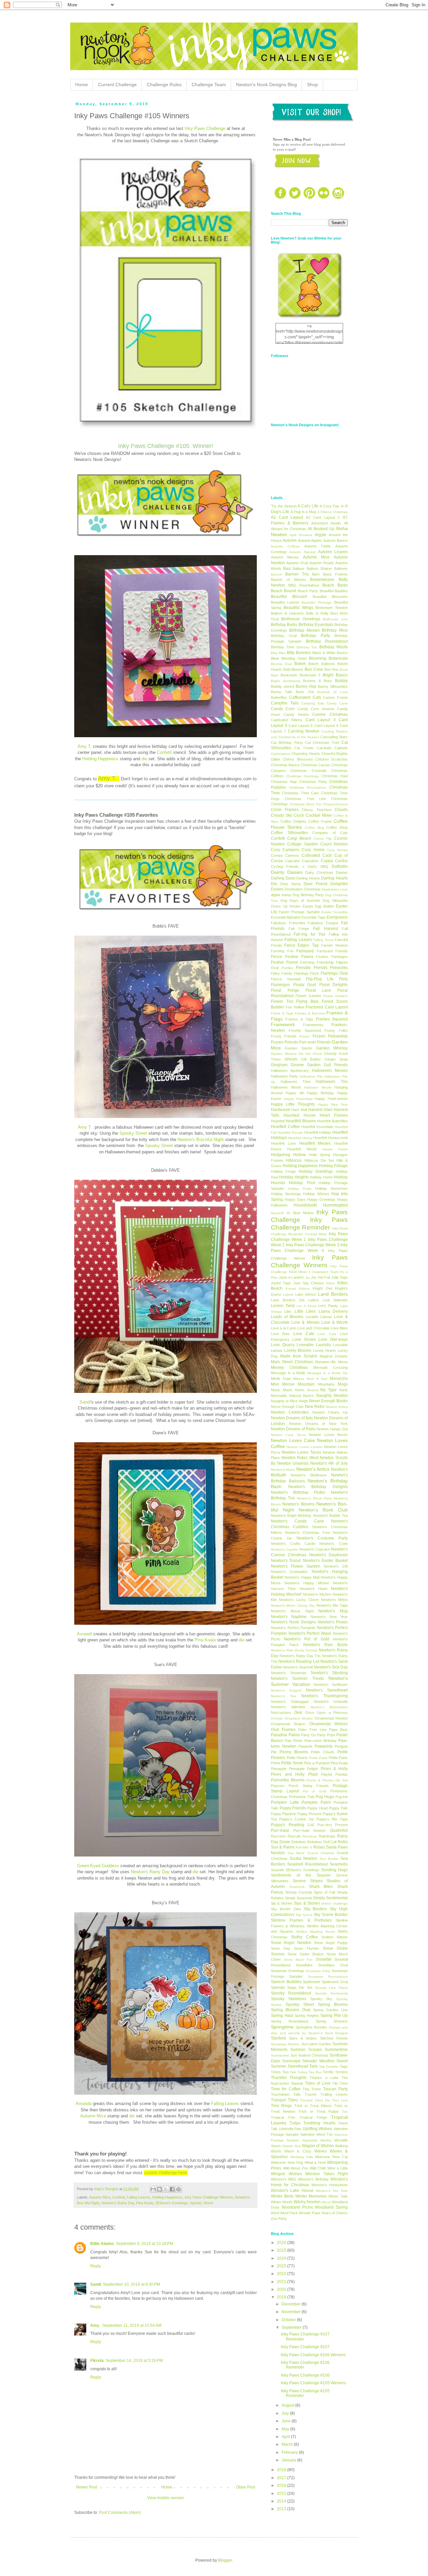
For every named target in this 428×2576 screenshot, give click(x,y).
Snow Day (281, 1948)
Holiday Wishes (316, 1194)
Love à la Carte (283, 1328)
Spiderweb (311, 1982)
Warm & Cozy (298, 2151)
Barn (316, 574)
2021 (282, 2282)
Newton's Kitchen (317, 1594)
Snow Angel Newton (291, 1943)
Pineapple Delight (303, 1769)
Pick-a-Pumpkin (317, 1763)
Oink (298, 1713)
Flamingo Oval (334, 973)
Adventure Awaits (326, 523)
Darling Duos (283, 878)
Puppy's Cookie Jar (296, 1819)
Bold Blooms (293, 669)
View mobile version (166, 2498)
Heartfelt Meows (315, 1143)
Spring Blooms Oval (291, 2010)
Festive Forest (284, 962)
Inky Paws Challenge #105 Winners (313, 2383)
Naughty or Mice (284, 1401)
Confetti (165, 752)
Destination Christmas (302, 889)
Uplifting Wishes (317, 2129)
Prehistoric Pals (302, 1797)
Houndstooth (305, 1205)
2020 (282, 2289)
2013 (282, 2509)
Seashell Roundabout (308, 1864)
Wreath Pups (309, 2213)
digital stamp (281, 895)
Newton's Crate (334, 1544)
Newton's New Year (329, 1617)
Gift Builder (311, 1059)
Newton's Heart (313, 1589)
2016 (282, 2485)
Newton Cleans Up (330, 1412)
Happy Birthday (320, 1093)
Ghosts (291, 1059)
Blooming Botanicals (328, 658)
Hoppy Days (295, 1199)
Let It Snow (306, 1306)
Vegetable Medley (317, 2140)
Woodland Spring (331, 2207)
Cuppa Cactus (334, 861)
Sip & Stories (282, 1903)
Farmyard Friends (332, 951)
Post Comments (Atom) (120, 2513)
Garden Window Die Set (291, 1054)
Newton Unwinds (293, 1463)
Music (276, 1390)
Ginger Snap (336, 1059)
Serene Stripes (308, 1881)
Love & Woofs (335, 1322)
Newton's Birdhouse (308, 1475)
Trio (345, 2112)
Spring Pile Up (334, 2016)
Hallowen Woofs (318, 1087)
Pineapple (279, 1769)
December (292, 2304)
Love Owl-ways (333, 1339)
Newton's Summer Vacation (309, 1681)
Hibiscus (294, 1160)
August (288, 2405)
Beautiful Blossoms (330, 597)
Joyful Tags (281, 1283)
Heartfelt (278, 1121)
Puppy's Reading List (292, 1825)
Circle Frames (285, 810)
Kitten (331, 1283)
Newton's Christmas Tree (307, 1533)
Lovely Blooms (298, 1350)
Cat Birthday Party (287, 743)
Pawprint (305, 1746)
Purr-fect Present (333, 1825)
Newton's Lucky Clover (299, 1600)
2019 (282, 2297)
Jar (308, 1277)
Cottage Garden (302, 844)
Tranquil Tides (284, 2100)
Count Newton (334, 844)
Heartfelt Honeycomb (331, 1138)
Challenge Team (209, 85)
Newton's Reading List (299, 1661)
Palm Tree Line (312, 1730)
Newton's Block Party (314, 1498)
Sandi (85, 1402)
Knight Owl (322, 1288)
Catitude (341, 748)
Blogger (225, 2560)
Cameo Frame (335, 697)
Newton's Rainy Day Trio (300, 1656)
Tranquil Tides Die (315, 2100)
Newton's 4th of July (329, 1463)
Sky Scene (304, 1915)
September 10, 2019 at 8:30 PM (132, 2284)
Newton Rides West (300, 1458)
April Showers (301, 535)
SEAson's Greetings (172, 2203)
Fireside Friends (312, 968)
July (286, 2413)
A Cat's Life (308, 506)
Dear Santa (290, 884)
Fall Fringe (299, 929)
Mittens (298, 1379)
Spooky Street (134, 1133)
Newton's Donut (286, 1561)
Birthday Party (315, 636)
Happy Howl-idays (298, 1099)
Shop (312, 85)
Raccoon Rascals (286, 1836)
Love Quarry (283, 1345)
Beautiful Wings (298, 608)
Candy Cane (337, 703)
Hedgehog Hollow (288, 1155)
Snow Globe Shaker (306, 1954)
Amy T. (85, 746)
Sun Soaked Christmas (309, 2055)
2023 (282, 2266)
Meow (343, 1362)
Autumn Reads (322, 563)
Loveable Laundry (314, 1345)
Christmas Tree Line (305, 799)
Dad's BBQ (318, 866)
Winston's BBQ (283, 2179)
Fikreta (97, 2361)
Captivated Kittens (287, 720)
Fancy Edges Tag (301, 945)
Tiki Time (340, 2083)
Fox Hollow (295, 1007)
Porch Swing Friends (309, 1786)
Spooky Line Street (331, 1988)
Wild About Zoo (295, 2168)
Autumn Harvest (302, 552)
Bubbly (341, 681)
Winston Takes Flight (327, 2174)
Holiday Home (321, 1177)
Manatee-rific (326, 1362)
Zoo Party (279, 2219)
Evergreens (337, 917)
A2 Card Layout (287, 517)
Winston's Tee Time (332, 2191)
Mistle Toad (281, 1379)
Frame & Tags (282, 1013)
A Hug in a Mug (303, 512)
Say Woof (296, 1853)
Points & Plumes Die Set (327, 1780)
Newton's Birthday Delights (318, 1487)
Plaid (313, 1774)
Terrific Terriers (335, 2072)
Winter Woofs (282, 2202)
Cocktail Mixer (319, 815)
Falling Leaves (226, 2104)
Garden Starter (298, 1048)
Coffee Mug (314, 828)
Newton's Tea (283, 1696)
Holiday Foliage (334, 1166)
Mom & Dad (317, 1379)
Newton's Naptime (289, 1617)
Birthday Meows (304, 630)
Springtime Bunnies (311, 2027)
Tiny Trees (312, 2089)
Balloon (298, 569)
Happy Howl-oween (331, 1099)
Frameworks (313, 1025)
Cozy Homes (337, 850)
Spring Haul (282, 2016)
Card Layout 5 (301, 726)
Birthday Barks (284, 625)
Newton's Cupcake (315, 1549)
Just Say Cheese (309, 1283)
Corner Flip (323, 839)
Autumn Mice (93, 2116)
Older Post (246, 2487)
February (290, 2452)
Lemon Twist (283, 1306)
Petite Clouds (323, 1752)
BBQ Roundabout (304, 585)
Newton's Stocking (329, 1673)
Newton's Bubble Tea (330, 1515)
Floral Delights (334, 985)
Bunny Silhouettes (333, 686)
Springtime (282, 2027)
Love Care (327, 1334)
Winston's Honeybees (330, 2185)
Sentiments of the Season (301, 1875)
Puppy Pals (338, 1808)
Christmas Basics (285, 765)
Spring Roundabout (290, 2021)
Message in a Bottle (288, 1373)
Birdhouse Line (335, 619)
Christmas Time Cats (300, 793)
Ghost (317, 1054)
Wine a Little (338, 2168)
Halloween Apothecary (290, 1071)
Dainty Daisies (287, 872)
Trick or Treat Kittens (313, 2106)
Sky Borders (315, 1909)
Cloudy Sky (282, 815)
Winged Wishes (286, 2174)
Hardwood (280, 1110)
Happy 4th (295, 1093)
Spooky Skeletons (289, 1999)
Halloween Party (284, 1076)
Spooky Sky (321, 1999)
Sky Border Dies (286, 1909)
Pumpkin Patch (316, 1802)
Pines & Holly (334, 1769)
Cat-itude (324, 748)
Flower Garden (308, 996)
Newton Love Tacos (288, 1435)
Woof (275, 2213)
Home (82, 85)
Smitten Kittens (335, 1937)
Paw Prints (294, 1741)
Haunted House (300, 1115)
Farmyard (305, 951)
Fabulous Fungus (323, 923)
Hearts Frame (335, 1149)
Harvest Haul (320, 1110)
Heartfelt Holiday (318, 1132)
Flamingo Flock (307, 973)
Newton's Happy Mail (302, 1577)
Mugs (343, 1384)
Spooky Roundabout (291, 1993)
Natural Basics (302, 1396)
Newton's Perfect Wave (310, 1633)
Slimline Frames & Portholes (301, 1920)
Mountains (326, 1384)
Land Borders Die (288, 1300)
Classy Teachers (317, 810)
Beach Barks (335, 585)
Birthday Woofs (334, 647)
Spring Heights (307, 2016)
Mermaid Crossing (331, 1367)
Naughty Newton (332, 1396)
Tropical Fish (283, 2117)
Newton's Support (286, 1690)
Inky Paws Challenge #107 (305, 2347)
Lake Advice (306, 1294)
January (289, 2460)
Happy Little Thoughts (293, 1104)
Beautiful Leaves (285, 602)
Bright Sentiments (286, 681)
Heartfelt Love (283, 1143)
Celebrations (281, 754)
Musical (313, 1390)
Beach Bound (283, 591)
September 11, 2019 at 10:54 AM (132, 2325)
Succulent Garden (316, 2044)
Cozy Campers (285, 850)
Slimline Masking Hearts (315, 1931)
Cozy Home (313, 850)
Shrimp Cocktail (298, 1892)
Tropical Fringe (313, 2117)
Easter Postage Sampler (299, 912)
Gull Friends (336, 1065)
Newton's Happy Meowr (307, 1583)
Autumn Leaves (333, 552)
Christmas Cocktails (308, 771)
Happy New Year (333, 1104)
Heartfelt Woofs (302, 1149)
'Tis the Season (284, 506)
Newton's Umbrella (331, 1702)
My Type (329, 1390)
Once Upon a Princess (327, 1713)
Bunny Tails (282, 692)
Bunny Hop (306, 686)
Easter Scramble (335, 912)
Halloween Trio (332, 1082)
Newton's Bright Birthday (291, 1515)
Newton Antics (337, 1407)
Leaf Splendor (335, 1300)
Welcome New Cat (331, 2157)
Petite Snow (292, 1763)
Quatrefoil (339, 1830)
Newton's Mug (333, 1611)
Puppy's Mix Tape (332, 1819)
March (288, 2444)
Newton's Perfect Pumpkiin (293, 1628)
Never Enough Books (328, 1401)
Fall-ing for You (309, 934)
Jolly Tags (340, 1277)
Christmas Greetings (303, 776)
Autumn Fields (318, 546)
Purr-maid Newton (310, 1830)
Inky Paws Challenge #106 (305, 2375)
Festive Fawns (299, 957)
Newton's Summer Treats (297, 1678)
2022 (282, 2274)
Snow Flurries (306, 1948)
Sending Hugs (334, 1870)
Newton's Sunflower (331, 1684)
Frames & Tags (299, 1019)
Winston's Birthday (313, 2179)
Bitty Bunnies (299, 653)
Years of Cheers (335, 2213)
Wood (326, 2202)
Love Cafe (304, 1334)
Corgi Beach (299, 838)
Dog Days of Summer (300, 901)
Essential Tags (314, 917)
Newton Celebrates (290, 1412)
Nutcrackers (281, 1713)
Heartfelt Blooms (301, 1121)
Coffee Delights (293, 821)
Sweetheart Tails (303, 2066)
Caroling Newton (304, 731)
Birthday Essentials (316, 625)
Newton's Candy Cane (297, 1521)
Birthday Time (283, 647)
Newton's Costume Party (322, 1538)
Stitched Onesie (334, 2038)
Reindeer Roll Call (322, 1842)
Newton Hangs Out (332, 1429)
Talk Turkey (299, 2072)
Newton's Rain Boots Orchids (294, 1650)
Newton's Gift (336, 1566)
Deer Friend (315, 884)
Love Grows (304, 1339)
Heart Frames (334, 1115)
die (144, 759)
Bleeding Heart (294, 658)
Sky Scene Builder (331, 1915)
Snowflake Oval (333, 1965)
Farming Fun (282, 951)
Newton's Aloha (283, 1470)
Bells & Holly (317, 613)
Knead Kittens (298, 1289)
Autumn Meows (285, 557)
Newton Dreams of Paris (293, 1429)
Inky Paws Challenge (205, 128)
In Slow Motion (300, 1213)
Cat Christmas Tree (322, 743)
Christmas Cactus (315, 765)
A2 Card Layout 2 (323, 517)
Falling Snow (323, 940)
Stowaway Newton (285, 2044)
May (286, 2429)
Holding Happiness (100, 759)
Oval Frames (283, 1730)
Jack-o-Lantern (291, 1277)
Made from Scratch (299, 1356)
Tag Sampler (329, 2066)
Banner (277, 574)
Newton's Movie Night (292, 1611)
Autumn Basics (336, 540)
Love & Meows (305, 1322)
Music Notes (294, 1390)
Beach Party (308, 591)
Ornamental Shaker (288, 1724)
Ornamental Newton (331, 1718)
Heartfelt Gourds (290, 1133)
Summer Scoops (306, 2050)
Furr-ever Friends (315, 1042)
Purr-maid (280, 1830)
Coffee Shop (337, 827)
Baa (287, 569)
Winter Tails (338, 2196)
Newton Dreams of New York (318, 1424)
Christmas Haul (335, 776)
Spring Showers (332, 2021)
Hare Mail (299, 1110)
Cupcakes (310, 861)
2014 (282, 2501)
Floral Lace (318, 990)
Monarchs (339, 1379)
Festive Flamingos (332, 957)
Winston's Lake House (292, 2191)
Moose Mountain (299, 1384)
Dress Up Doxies (286, 906)
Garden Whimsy (332, 1048)
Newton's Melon (334, 1600)
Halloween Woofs (286, 1087)
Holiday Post (302, 1183)
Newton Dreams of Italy (292, 1418)
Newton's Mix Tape (332, 1605)
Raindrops (327, 1836)
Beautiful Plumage (317, 602)
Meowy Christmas (289, 1367)
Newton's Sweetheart (327, 1690)
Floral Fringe (285, 990)
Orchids (277, 1718)
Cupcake (292, 861)
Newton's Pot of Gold (306, 1639)
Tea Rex (315, 2072)
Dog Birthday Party (308, 895)
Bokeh (300, 664)
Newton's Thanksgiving (325, 1696)
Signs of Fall (325, 1892)
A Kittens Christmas (333, 512)
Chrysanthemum (335, 804)
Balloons (341, 569)
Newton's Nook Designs (293, 1622)
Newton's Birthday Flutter (298, 1492)
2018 (282, 2470)
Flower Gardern (335, 996)
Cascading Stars (334, 737)
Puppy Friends (293, 1808)
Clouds (341, 810)
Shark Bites (321, 1887)
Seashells (339, 1864)
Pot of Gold (315, 1791)
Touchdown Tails (286, 2094)
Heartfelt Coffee (285, 1127)
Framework (283, 1024)
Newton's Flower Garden (296, 1566)
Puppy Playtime (283, 1814)
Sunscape (291, 2061)
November (292, 2312)
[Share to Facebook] (172, 2189)
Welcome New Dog (287, 2162)
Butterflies (279, 697)
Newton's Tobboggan (290, 1702)
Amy (95, 2325)
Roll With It (304, 1847)
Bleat (275, 658)
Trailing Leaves (334, 2094)
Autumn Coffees (285, 546)
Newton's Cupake (284, 1549)
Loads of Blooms (287, 1317)
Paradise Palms (285, 1735)
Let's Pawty (328, 1306)
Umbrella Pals (290, 2129)
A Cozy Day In (332, 506)
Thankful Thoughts (289, 2078)
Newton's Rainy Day (149, 1872)
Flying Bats (307, 1001)
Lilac (288, 1311)
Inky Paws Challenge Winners (209, 2197)
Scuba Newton (303, 1859)
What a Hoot (315, 2162)
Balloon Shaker (319, 569)
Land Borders (333, 1294)
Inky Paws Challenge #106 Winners (313, 2355)
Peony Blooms (294, 1752)
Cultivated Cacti (317, 855)
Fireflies (287, 968)
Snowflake (304, 1965)
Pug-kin (342, 1797)
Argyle (320, 535)
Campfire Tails (285, 703)
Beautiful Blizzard (289, 597)
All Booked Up (321, 529)
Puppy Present (309, 1814)
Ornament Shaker (299, 1718)
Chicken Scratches (332, 759)
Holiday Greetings (316, 1171)
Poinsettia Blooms (288, 1780)
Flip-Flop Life (320, 979)
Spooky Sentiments (331, 1993)
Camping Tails (313, 703)
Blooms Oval (281, 664)
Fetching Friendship (317, 962)
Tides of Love (318, 2083)
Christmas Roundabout (308, 787)
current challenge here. (166, 2173)
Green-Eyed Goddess (98, 1866)
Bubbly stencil (282, 686)
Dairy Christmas (319, 872)
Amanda (84, 2104)
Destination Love (335, 889)
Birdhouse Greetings (301, 619)
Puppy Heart (318, 1808)
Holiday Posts (300, 1189)
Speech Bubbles (286, 1982)
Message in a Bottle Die (328, 1373)
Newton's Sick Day (331, 1667)
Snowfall (324, 1959)
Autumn (290, 540)
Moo (275, 1384)
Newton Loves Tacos (301, 1452)
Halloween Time (296, 1082)
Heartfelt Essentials (317, 1127)
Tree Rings (281, 2106)
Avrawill (84, 1634)
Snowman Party (318, 1971)
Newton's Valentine (288, 1707)
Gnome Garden (306, 1065)
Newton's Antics (313, 1469)
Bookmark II (310, 675)
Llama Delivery (333, 1311)
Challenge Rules (164, 85)
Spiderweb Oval (335, 1982)
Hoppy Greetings (321, 1199)
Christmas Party (313, 782)
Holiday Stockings (286, 1194)
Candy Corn (283, 709)
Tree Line (340, 2100)
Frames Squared (332, 1019)
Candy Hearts (296, 714)
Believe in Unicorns (287, 613)
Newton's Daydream (329, 1555)
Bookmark (289, 675)
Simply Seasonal (298, 1898)
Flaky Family (282, 973)
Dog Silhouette (335, 901)
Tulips (295, 2123)
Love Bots (280, 1334)
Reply (96, 2266)
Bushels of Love (333, 692)
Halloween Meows (330, 1071)
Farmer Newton (334, 945)
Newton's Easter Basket (326, 1561)
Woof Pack (289, 2213)
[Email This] (153, 2189)
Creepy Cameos (285, 855)
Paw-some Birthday (320, 1741)
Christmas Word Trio (305, 804)
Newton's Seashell (298, 1667)
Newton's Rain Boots (326, 1645)
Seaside (277, 1870)
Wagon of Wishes (318, 2146)
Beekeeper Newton (332, 608)
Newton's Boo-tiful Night (201, 1140)
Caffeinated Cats (305, 697)
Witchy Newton (307, 2202)
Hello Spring (320, 1155)
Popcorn (278, 1786)
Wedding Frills (302, 2157)
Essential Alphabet (286, 917)
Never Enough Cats (287, 1407)
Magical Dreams (334, 1356)
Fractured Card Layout (327, 1007)
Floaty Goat (305, 985)
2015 (282, 2493)
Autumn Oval (297, 563)
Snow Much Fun (298, 1960)
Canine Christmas (330, 714)
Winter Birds (282, 2196)
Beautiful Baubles (334, 591)
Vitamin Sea (291, 2146)
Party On (308, 1735)
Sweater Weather (318, 2061)
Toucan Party (335, 2089)
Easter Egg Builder (318, 906)
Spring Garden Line (330, 2010)
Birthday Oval (284, 636)
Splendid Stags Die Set (292, 1987)
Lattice (314, 1300)
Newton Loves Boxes (328, 1435)
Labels (288, 1295)
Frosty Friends (284, 1036)
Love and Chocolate (313, 1328)
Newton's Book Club (323, 1510)
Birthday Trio (307, 647)
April (286, 2437)
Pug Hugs (325, 1797)
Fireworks (339, 968)
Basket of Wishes (288, 580)
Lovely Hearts (325, 1350)
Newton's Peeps (333, 1622)
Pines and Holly (288, 1774)
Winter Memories (311, 2196)
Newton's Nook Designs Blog (266, 85)
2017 (282, 2478)
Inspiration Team (325, 1272)
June (287, 2421)
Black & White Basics (330, 653)
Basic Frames (335, 574)
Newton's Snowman (289, 1673)
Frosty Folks (336, 1030)
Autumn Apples (310, 540)
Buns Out (305, 692)
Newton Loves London (304, 1447)
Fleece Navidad (286, 979)
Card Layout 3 (321, 720)
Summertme (280, 2055)
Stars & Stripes (303, 2038)
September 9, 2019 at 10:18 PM (145, 2244)
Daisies (342, 872)
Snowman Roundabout (328, 1977)
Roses (319, 1847)
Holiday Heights (294, 1177)
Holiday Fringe (283, 1171)
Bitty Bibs (278, 653)
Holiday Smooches (332, 1188)
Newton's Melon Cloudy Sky (293, 1605)
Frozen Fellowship (330, 1036)
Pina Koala (206, 1640)
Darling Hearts (308, 878)
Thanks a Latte (324, 2078)
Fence (277, 957)
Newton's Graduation (289, 1572)
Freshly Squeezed (305, 1030)
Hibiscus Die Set (319, 1160)
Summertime (336, 2050)
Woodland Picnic (297, 2207)
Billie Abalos (102, 2244)
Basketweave (322, 580)
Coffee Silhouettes (289, 833)
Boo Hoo (332, 669)
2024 (282, 2258)
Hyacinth (278, 1213)
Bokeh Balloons (322, 664)
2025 (282, 2250)
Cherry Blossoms (298, 759)
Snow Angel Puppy (331, 1943)
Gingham (279, 1065)
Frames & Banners (310, 1013)
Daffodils (340, 866)
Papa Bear (338, 1730)
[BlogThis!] (159, 2189)
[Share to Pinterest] (179, 2189)
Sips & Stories (307, 1903)
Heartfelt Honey (300, 1138)
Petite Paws (318, 1758)
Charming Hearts (306, 754)
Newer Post (86, 2487)
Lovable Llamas (319, 1317)
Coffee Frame (320, 821)
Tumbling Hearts (319, 2123)
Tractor (311, 2094)
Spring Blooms (333, 2004)
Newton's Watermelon (329, 1707)
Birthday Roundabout (327, 641)
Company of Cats (330, 833)
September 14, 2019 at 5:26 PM (134, 2361)
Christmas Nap (284, 782)
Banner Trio (297, 574)
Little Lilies (305, 1311)
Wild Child (318, 2168)
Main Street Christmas (292, 1362)
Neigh (303, 1401)
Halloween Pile (311, 1076)
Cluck (299, 815)
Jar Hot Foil (320, 1277)
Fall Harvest (325, 929)
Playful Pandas (334, 1774)
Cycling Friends (285, 866)
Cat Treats (304, 748)
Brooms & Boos (317, 681)
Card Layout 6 (326, 726)
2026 (282, 2243)
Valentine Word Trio (316, 2134)
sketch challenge (335, 1903)
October (289, 2320)
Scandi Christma (321, 1853)
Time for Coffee (286, 2089)
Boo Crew (314, 669)
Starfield (278, 2038)
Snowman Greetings (288, 1971)
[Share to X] (166, 2189)
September (292, 2327)
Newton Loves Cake (293, 1440)
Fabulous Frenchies (288, 923)
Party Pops (326, 1735)
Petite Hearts (297, 1758)
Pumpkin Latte (285, 1802)
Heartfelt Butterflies (332, 1121)
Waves (320, 2151)
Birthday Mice (335, 630)
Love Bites (339, 1328)
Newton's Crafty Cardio (293, 1544)
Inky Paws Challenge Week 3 (313, 1245)
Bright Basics (335, 675)
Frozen (305, 1036)
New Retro (315, 1407)
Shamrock (297, 1887)
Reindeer (299, 1842)
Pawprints (324, 1746)
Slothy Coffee (304, 1937)
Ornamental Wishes (329, 1724)
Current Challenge (117, 85)
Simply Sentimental (330, 1898)
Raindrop (310, 1836)
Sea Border (329, 1859)
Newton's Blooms (298, 1504)
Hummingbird (335, 1205)
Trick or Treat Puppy (318, 2111)
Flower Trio (282, 1001)
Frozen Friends (285, 1042)
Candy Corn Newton (316, 709)
